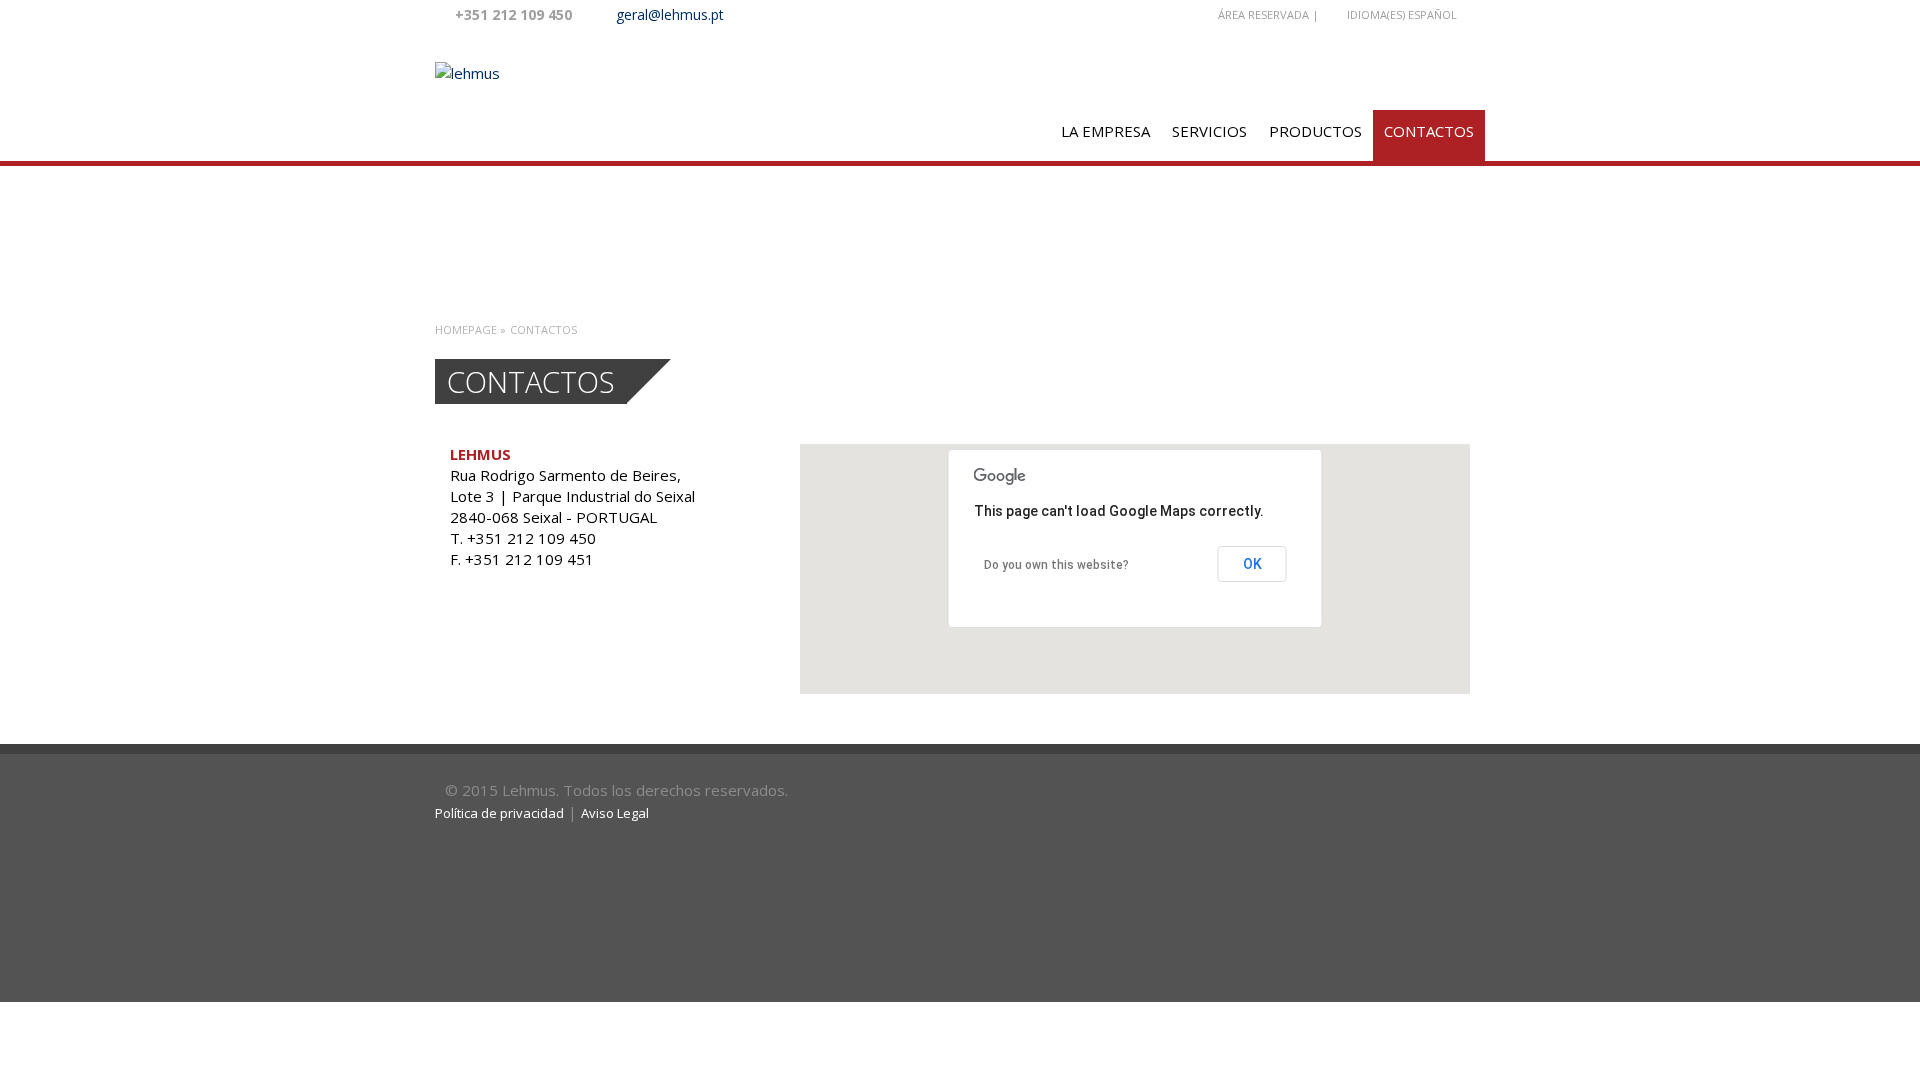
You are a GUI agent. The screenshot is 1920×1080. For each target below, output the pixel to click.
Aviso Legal (615, 813)
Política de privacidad (499, 813)
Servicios (1209, 131)
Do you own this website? (1056, 565)
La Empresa (1105, 131)
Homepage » (470, 329)
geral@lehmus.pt (670, 14)
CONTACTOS (1429, 131)
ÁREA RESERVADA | (1268, 14)
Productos (1315, 131)
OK (1252, 564)
